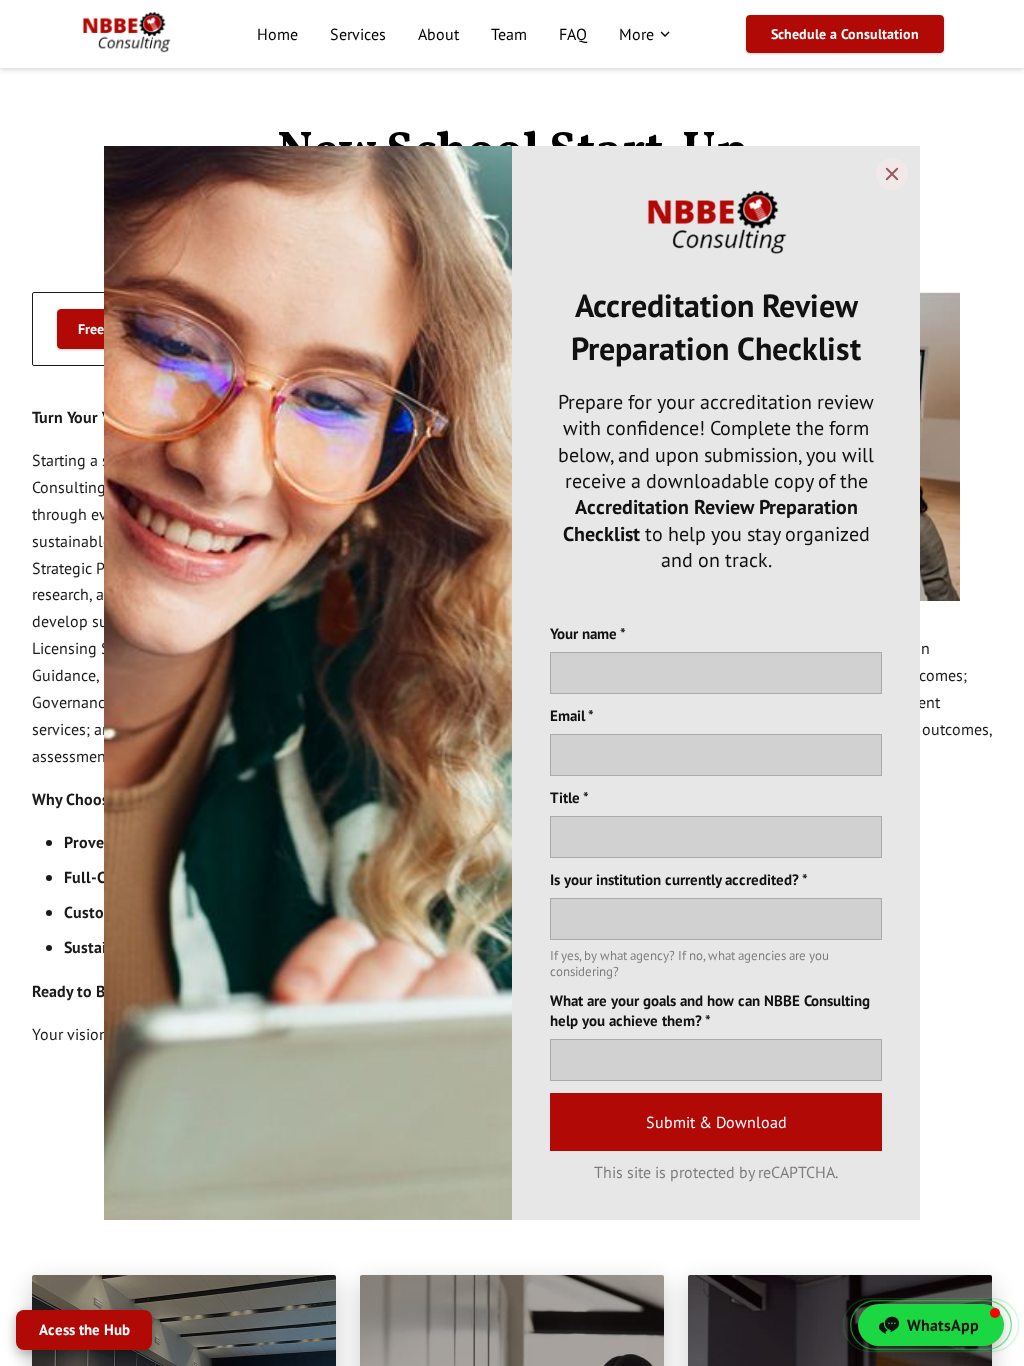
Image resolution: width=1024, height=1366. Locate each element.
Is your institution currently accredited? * (679, 879)
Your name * (588, 633)
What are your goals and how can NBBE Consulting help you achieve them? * (710, 1010)
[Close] (892, 174)
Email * (572, 715)
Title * (569, 797)
